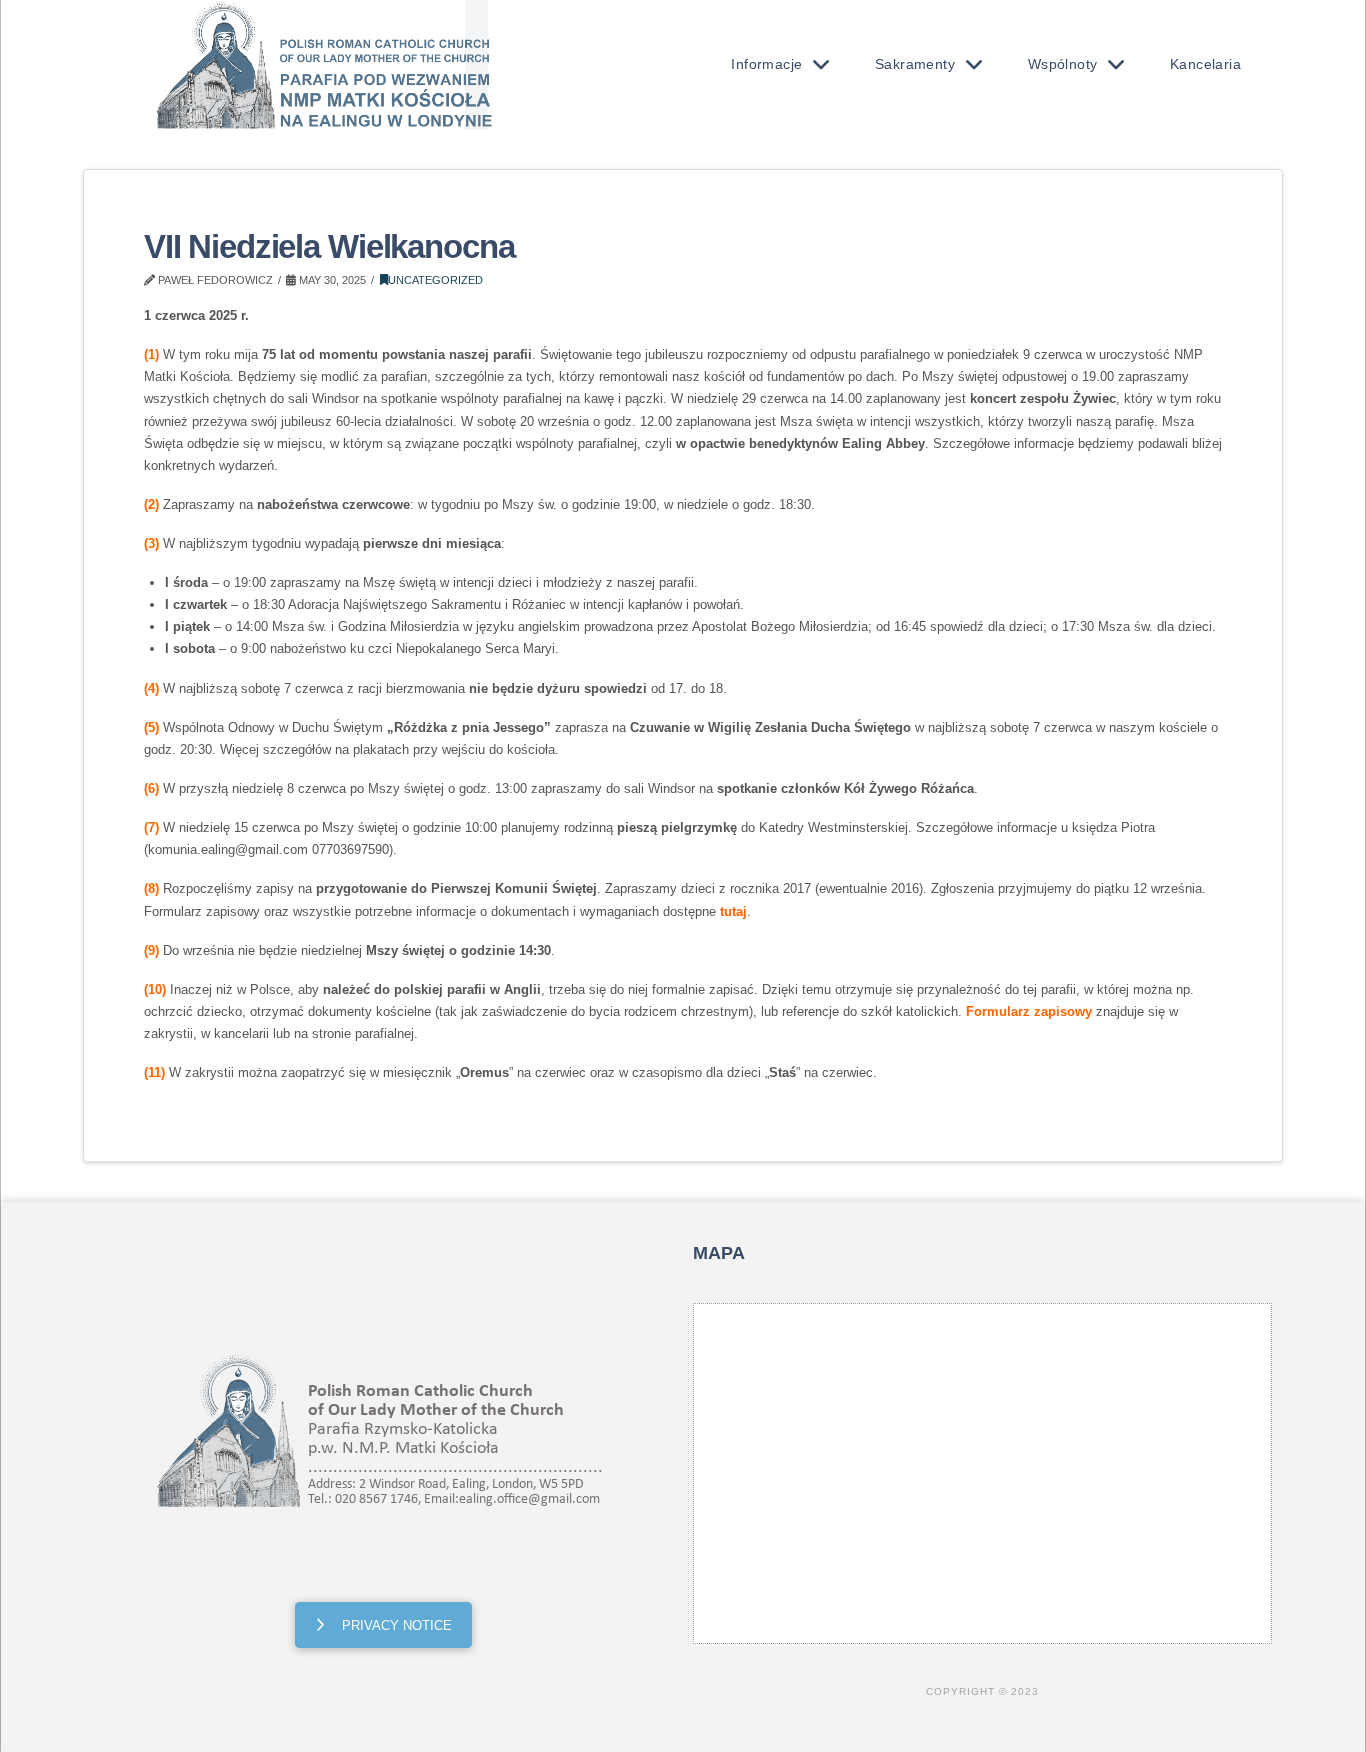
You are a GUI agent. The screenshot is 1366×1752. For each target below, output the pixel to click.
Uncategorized (435, 280)
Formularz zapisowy (1029, 1011)
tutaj (733, 911)
